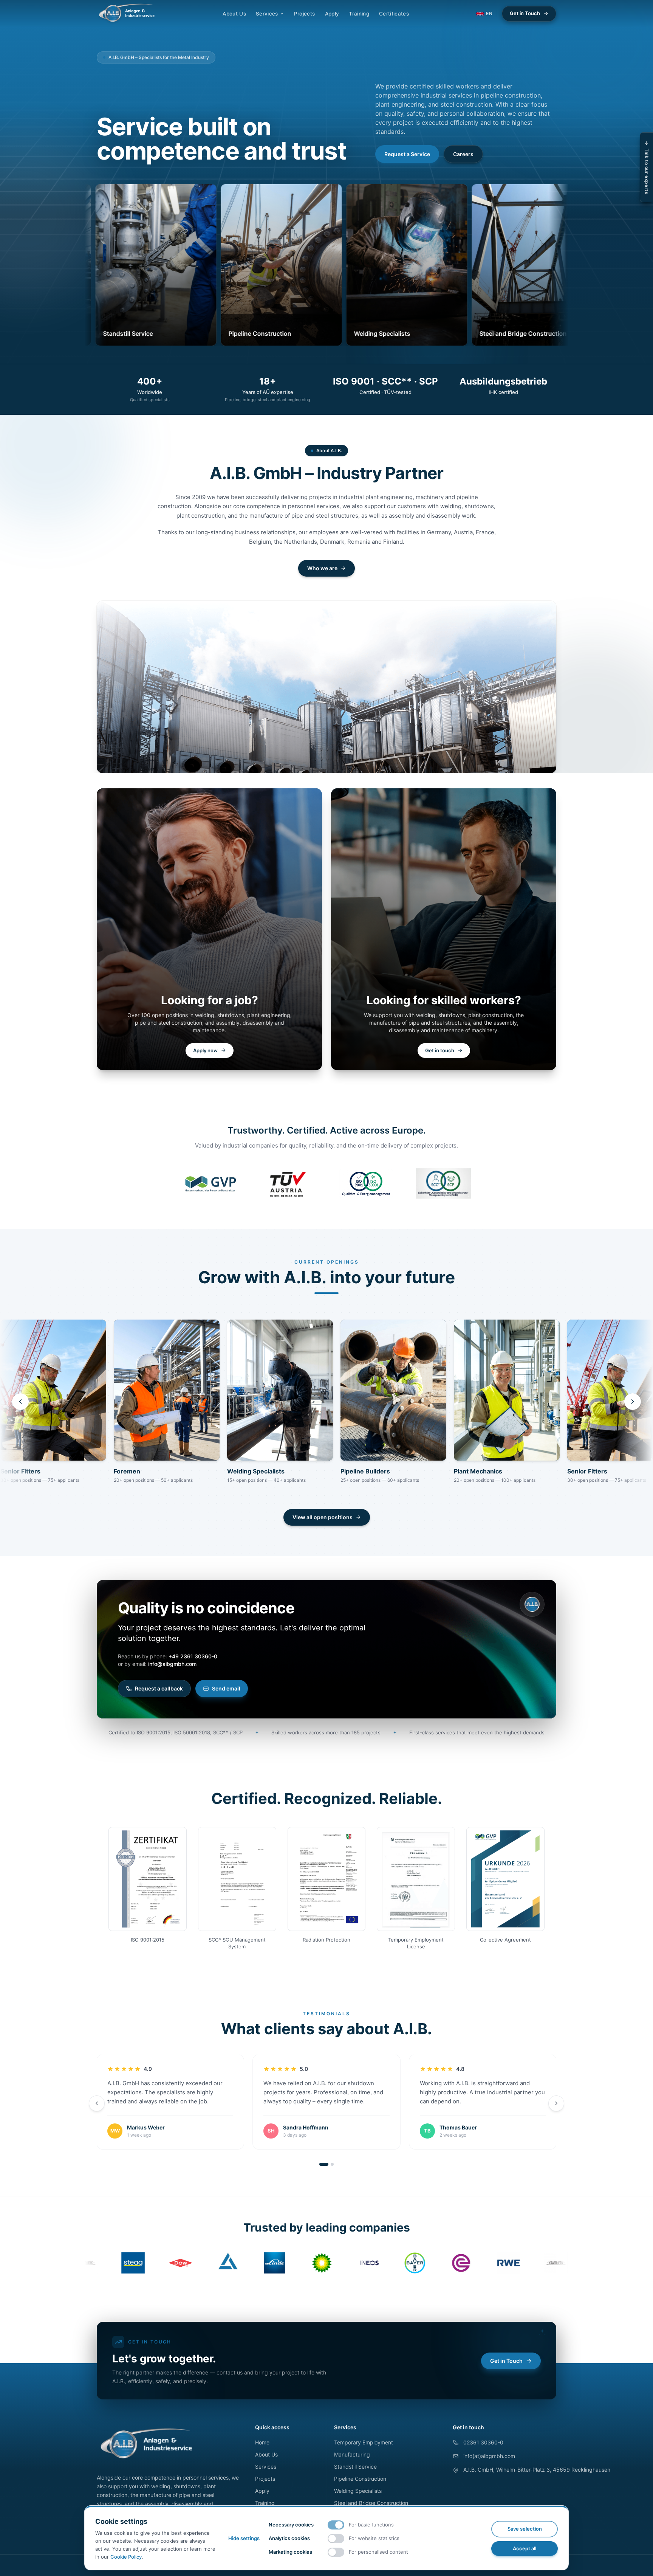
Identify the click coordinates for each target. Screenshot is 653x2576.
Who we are (322, 568)
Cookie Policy (126, 2557)
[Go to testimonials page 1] (324, 2164)
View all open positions (323, 1517)
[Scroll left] (20, 1402)
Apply (332, 14)
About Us (234, 14)
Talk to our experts (647, 171)
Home (262, 2442)
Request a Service (407, 154)
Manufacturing (352, 2454)
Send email (226, 1688)
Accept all (525, 2548)
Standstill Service (355, 2467)
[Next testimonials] (556, 2103)
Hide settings (244, 2538)
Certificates (394, 14)
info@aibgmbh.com (172, 1664)
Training (359, 14)
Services (267, 14)
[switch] (336, 2525)
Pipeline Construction (360, 2479)
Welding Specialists (358, 2491)
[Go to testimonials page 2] (332, 2164)
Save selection (525, 2529)
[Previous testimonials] (97, 2103)
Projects (305, 14)
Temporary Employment (364, 2442)
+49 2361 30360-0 (193, 1656)
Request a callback (159, 1688)
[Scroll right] (633, 1402)
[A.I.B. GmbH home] (127, 14)
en (489, 13)
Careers (463, 154)
